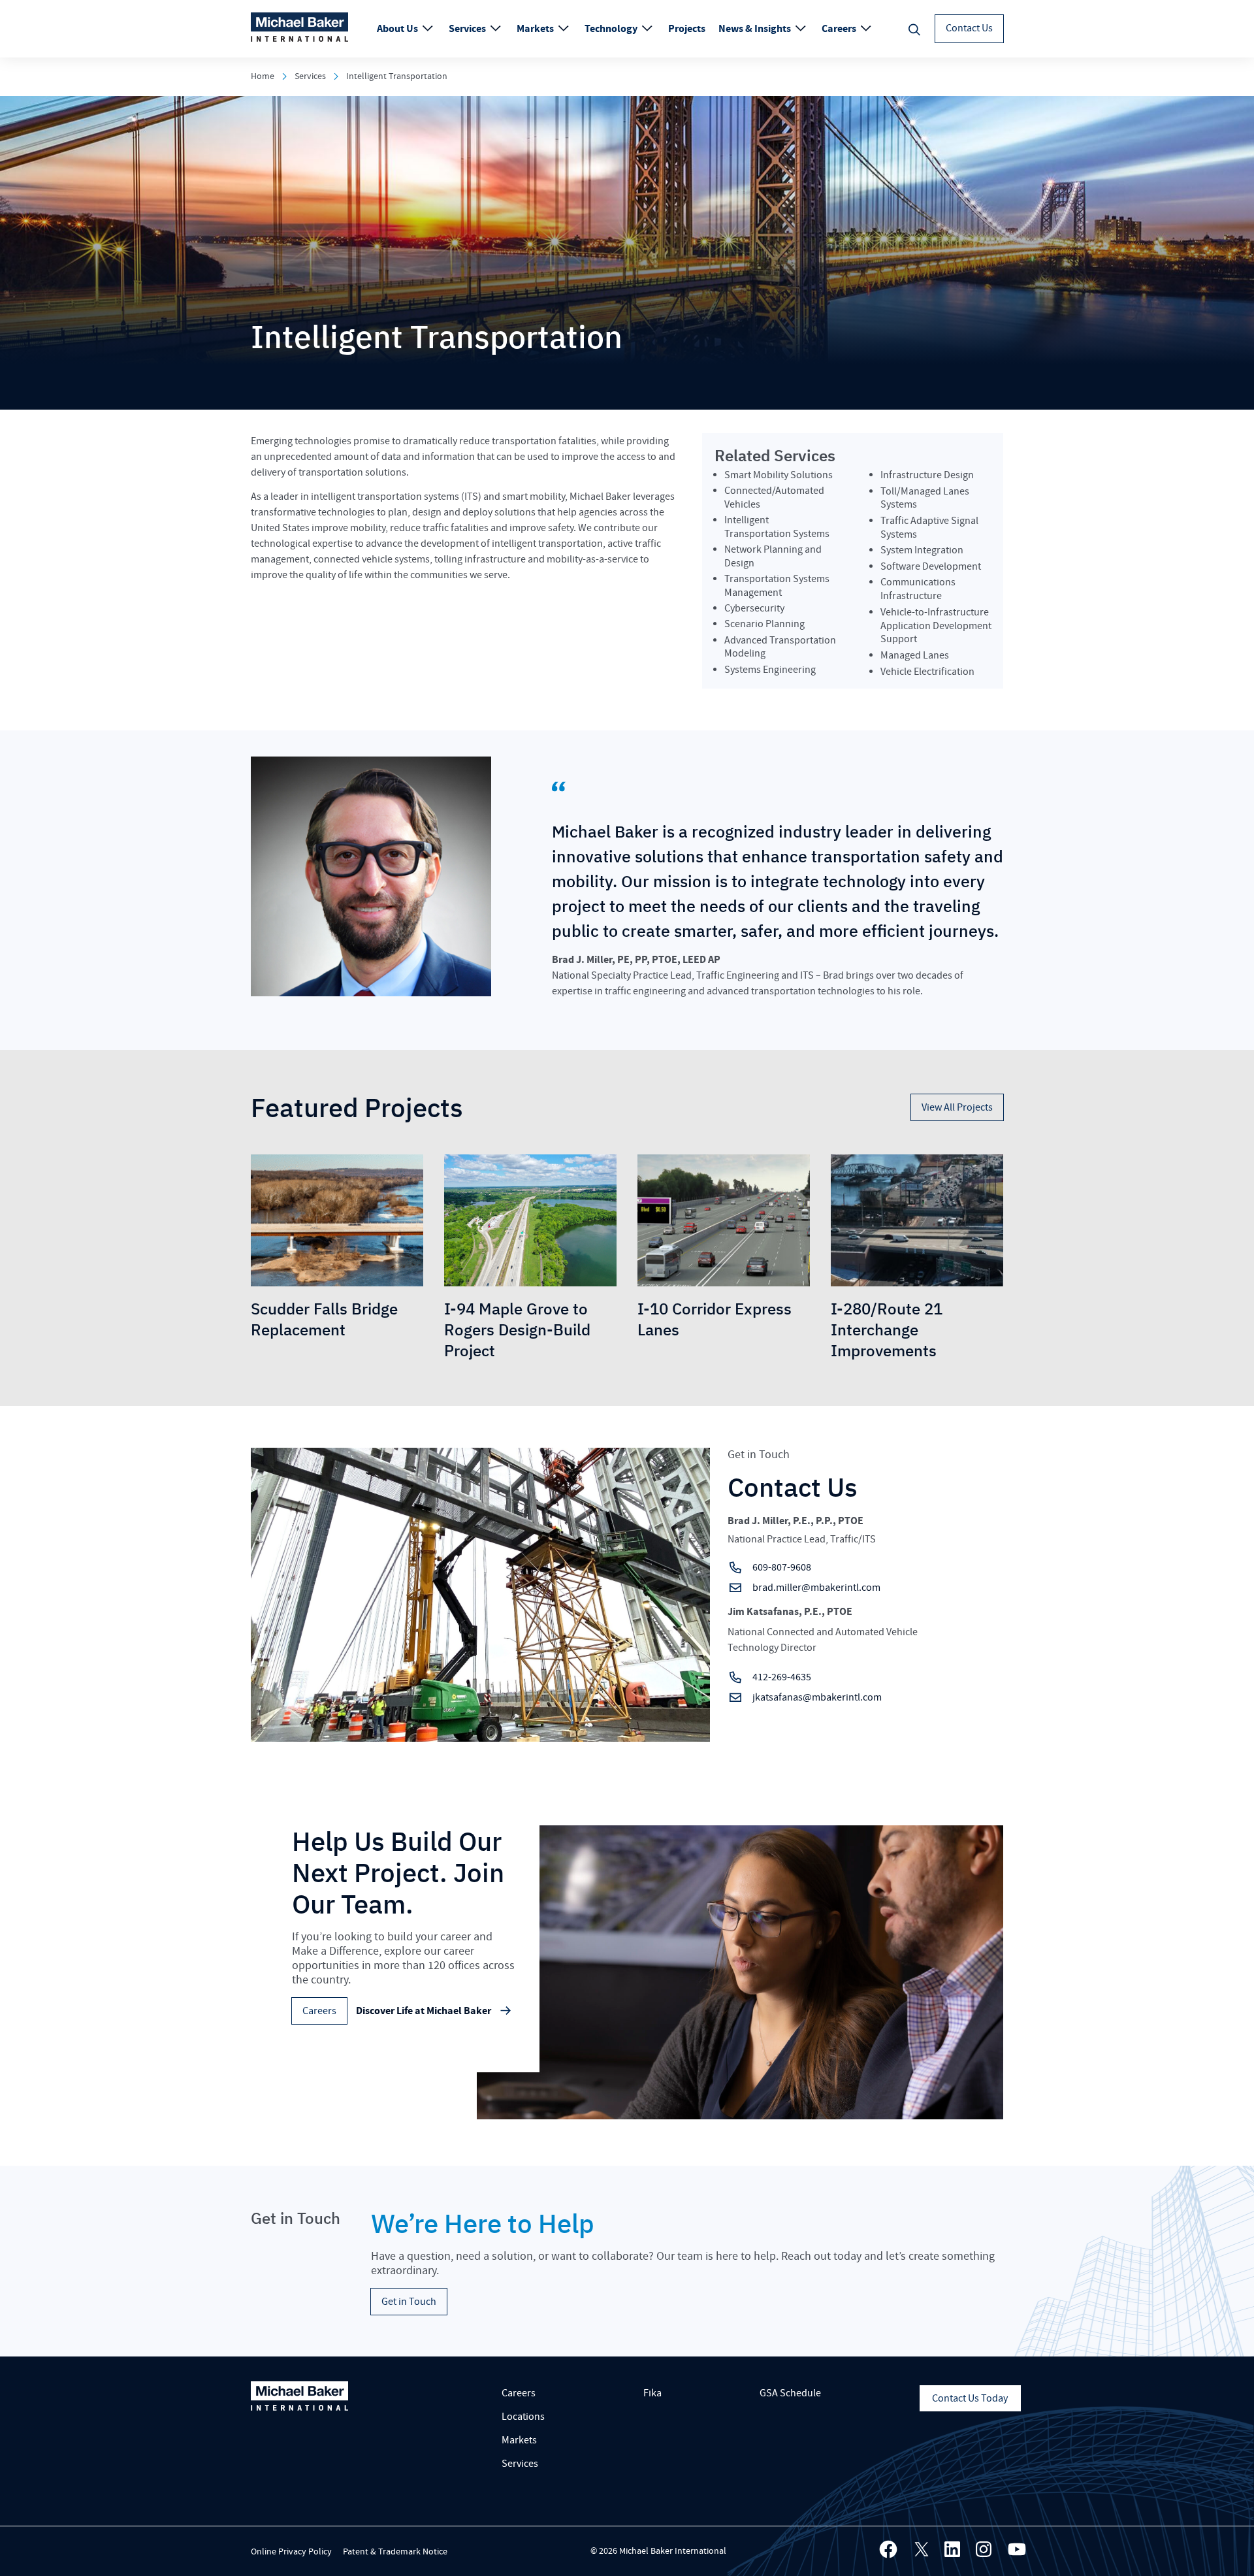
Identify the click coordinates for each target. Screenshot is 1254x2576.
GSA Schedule (790, 2393)
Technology (612, 29)
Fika (652, 2393)
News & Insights (756, 29)
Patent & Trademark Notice (395, 2552)
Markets (536, 29)
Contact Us (969, 28)
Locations (523, 2417)
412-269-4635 (782, 1677)
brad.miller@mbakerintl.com (816, 1588)
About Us (398, 29)
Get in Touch (409, 2302)
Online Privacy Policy (291, 2552)
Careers (840, 29)
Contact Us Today (970, 2398)
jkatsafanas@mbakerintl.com (817, 1697)
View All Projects (957, 1107)
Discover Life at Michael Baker (424, 2011)
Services (468, 29)
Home (263, 76)
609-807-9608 (782, 1567)
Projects (687, 29)
